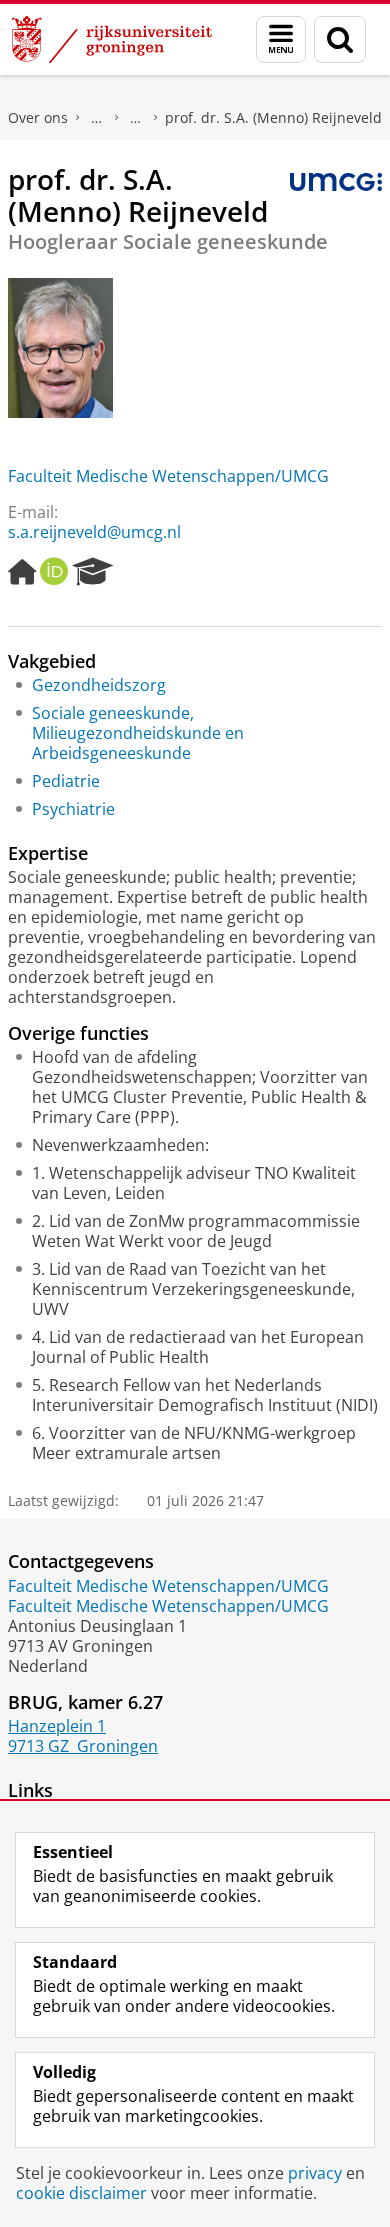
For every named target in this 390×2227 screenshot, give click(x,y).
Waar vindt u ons (136, 118)
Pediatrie (66, 781)
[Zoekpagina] (340, 39)
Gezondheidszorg (99, 685)
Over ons (38, 117)
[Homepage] (22, 572)
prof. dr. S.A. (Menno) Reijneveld (273, 117)
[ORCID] (54, 572)
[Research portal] (93, 572)
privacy (315, 2173)
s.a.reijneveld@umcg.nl (94, 532)
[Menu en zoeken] (281, 39)
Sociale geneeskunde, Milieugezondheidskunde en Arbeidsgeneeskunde (138, 733)
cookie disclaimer (81, 2193)
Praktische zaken (97, 118)
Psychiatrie (73, 809)
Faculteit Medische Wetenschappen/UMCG (168, 476)
